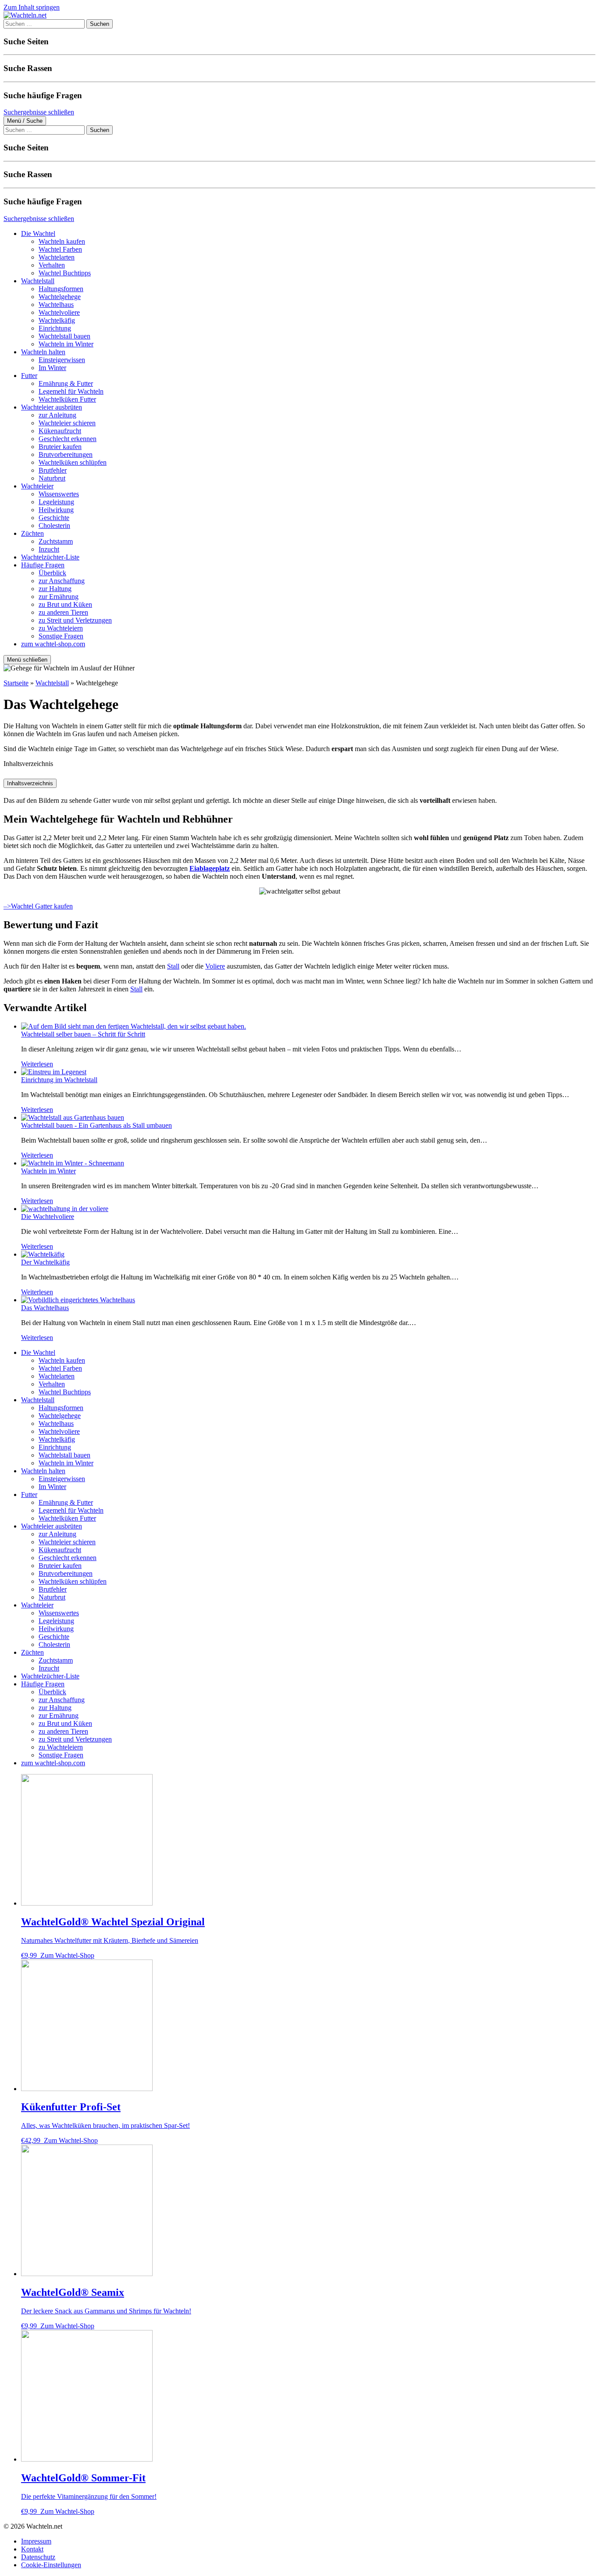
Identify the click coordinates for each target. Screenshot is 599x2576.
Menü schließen (27, 660)
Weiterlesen (37, 1064)
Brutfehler (53, 470)
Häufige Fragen (43, 565)
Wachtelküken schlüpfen (73, 462)
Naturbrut (52, 478)
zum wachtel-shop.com (53, 644)
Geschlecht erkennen (68, 439)
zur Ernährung (59, 597)
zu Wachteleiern (61, 628)
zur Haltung (55, 589)
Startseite (16, 683)
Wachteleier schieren (67, 423)
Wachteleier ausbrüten (52, 407)
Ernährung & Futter (66, 383)
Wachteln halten (43, 352)
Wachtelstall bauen (64, 336)
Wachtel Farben (60, 249)
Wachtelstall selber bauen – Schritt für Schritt (83, 1034)
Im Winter (52, 368)
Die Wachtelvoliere (48, 1217)
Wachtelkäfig (57, 320)
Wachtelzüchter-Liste (50, 557)
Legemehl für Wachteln (71, 391)
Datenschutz (38, 2557)
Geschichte (54, 518)
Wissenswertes (59, 494)
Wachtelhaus (56, 305)
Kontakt (32, 2549)
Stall (173, 966)
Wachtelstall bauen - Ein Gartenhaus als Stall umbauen (96, 1125)
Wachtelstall (38, 281)
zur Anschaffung (62, 581)
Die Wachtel (38, 233)
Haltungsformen (61, 289)
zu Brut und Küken (65, 604)
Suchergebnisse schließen (39, 112)
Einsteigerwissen (62, 360)
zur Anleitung (57, 415)
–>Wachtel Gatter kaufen (38, 906)
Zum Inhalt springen (32, 7)
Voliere (215, 966)
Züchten (32, 533)
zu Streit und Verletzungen (75, 620)
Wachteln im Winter (66, 344)
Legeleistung (56, 502)
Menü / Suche (25, 121)
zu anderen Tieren (63, 612)
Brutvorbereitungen (66, 454)
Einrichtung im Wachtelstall (59, 1080)
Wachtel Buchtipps (65, 273)
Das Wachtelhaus (45, 1308)
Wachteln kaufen (62, 241)
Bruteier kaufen (60, 447)
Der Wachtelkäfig (45, 1262)
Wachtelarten (57, 257)
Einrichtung (55, 328)
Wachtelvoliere (59, 312)
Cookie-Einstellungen (51, 2565)
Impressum (36, 2541)
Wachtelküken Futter (67, 399)
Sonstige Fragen (61, 636)
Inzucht (49, 549)
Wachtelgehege (60, 297)
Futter (29, 376)
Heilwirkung (56, 510)
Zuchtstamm (56, 541)
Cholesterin (54, 526)
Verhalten (52, 265)
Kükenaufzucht (60, 431)
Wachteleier (37, 486)
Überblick (52, 573)
